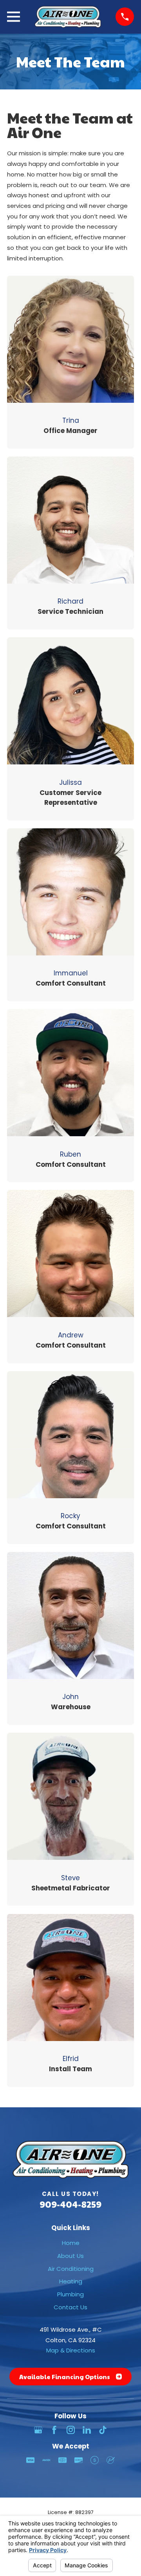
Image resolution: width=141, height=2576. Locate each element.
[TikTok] (103, 2430)
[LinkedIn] (87, 2430)
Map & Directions (71, 2350)
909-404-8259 (70, 2204)
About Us (70, 2256)
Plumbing (70, 2294)
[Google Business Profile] (38, 2430)
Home (71, 2243)
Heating (71, 2281)
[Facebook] (54, 2430)
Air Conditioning (71, 2269)
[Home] (68, 17)
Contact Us (70, 2307)
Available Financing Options (65, 2377)
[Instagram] (71, 2430)
